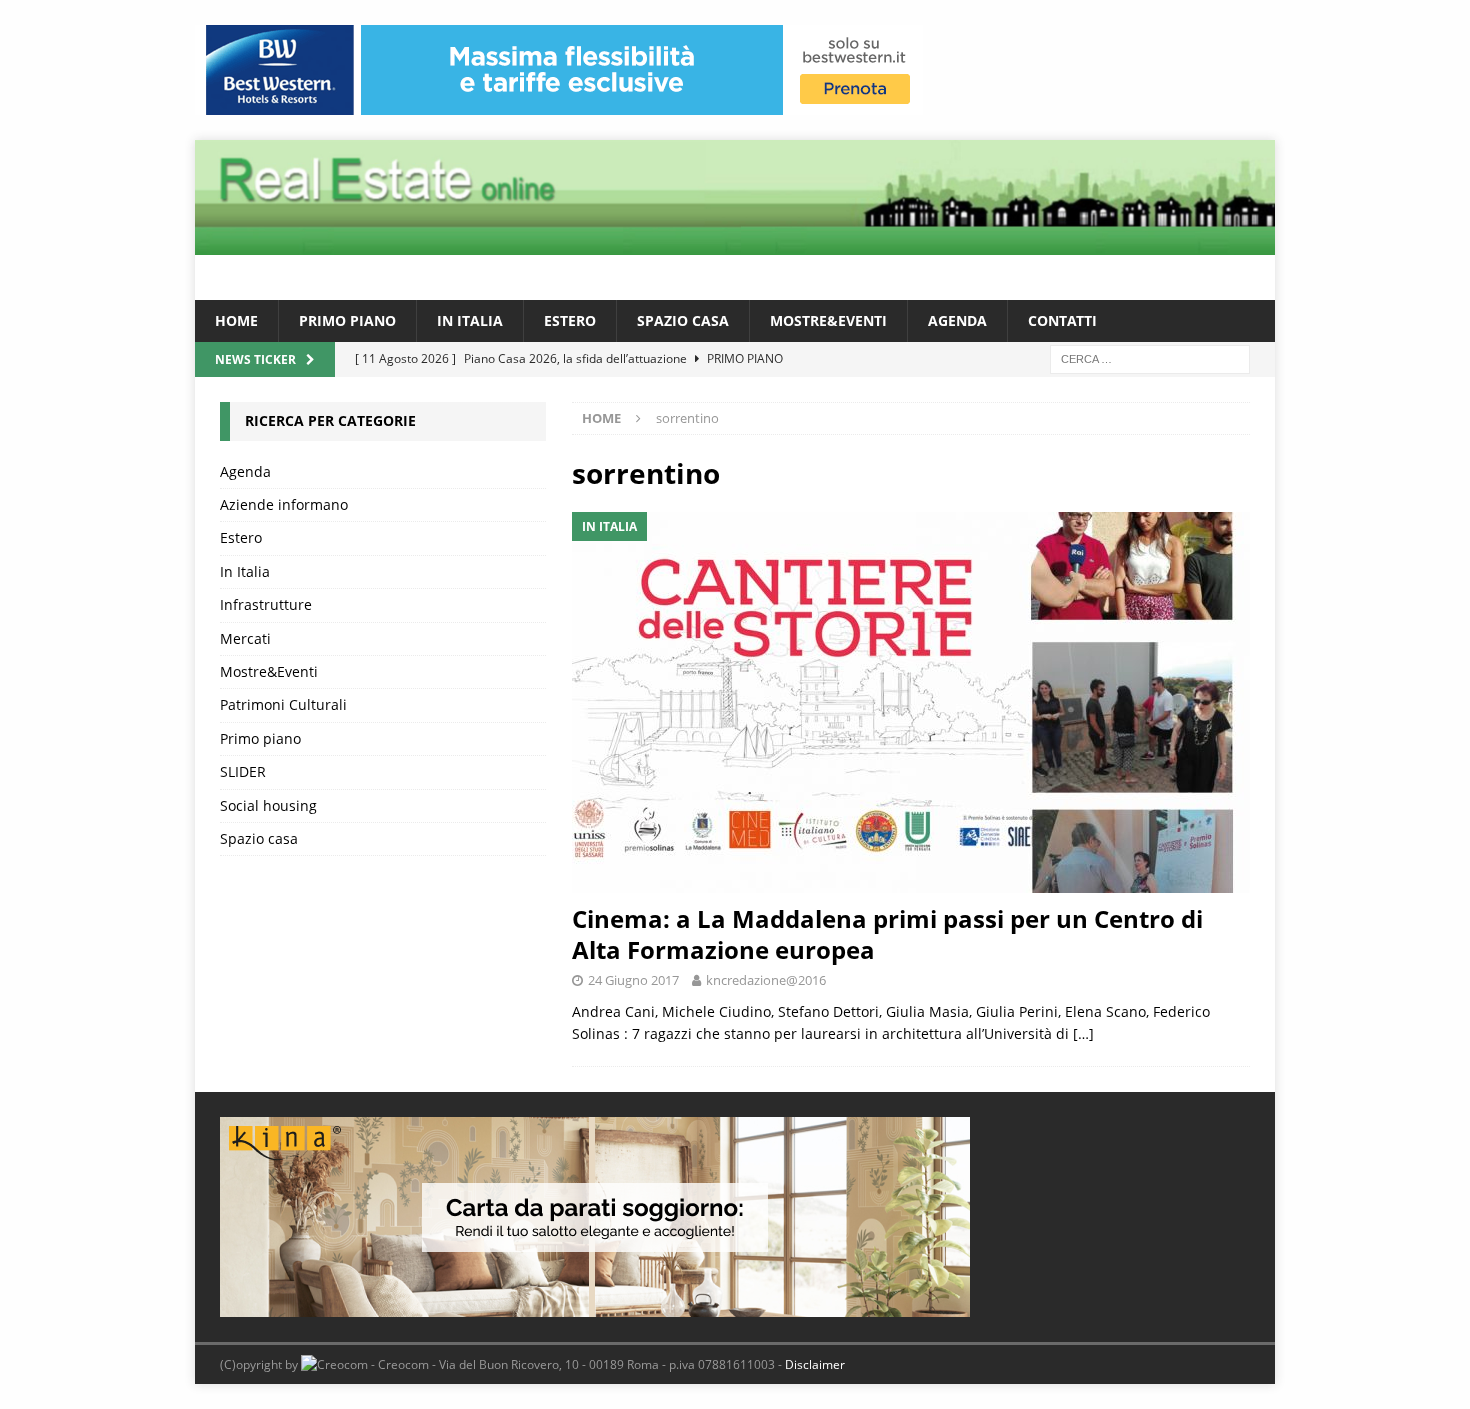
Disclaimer (815, 1364)
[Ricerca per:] (1150, 358)
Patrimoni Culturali (283, 704)
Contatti (1062, 320)
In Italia (470, 320)
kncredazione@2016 (766, 980)
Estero (570, 320)
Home (236, 320)
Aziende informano (284, 504)
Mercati (245, 638)
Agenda (957, 320)
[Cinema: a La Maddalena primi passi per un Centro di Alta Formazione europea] (911, 702)
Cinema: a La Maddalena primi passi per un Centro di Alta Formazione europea (887, 934)
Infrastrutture (266, 604)
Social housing (268, 805)
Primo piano (347, 320)
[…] (1083, 1033)
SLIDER (243, 771)
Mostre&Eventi (828, 320)
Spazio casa (683, 320)
